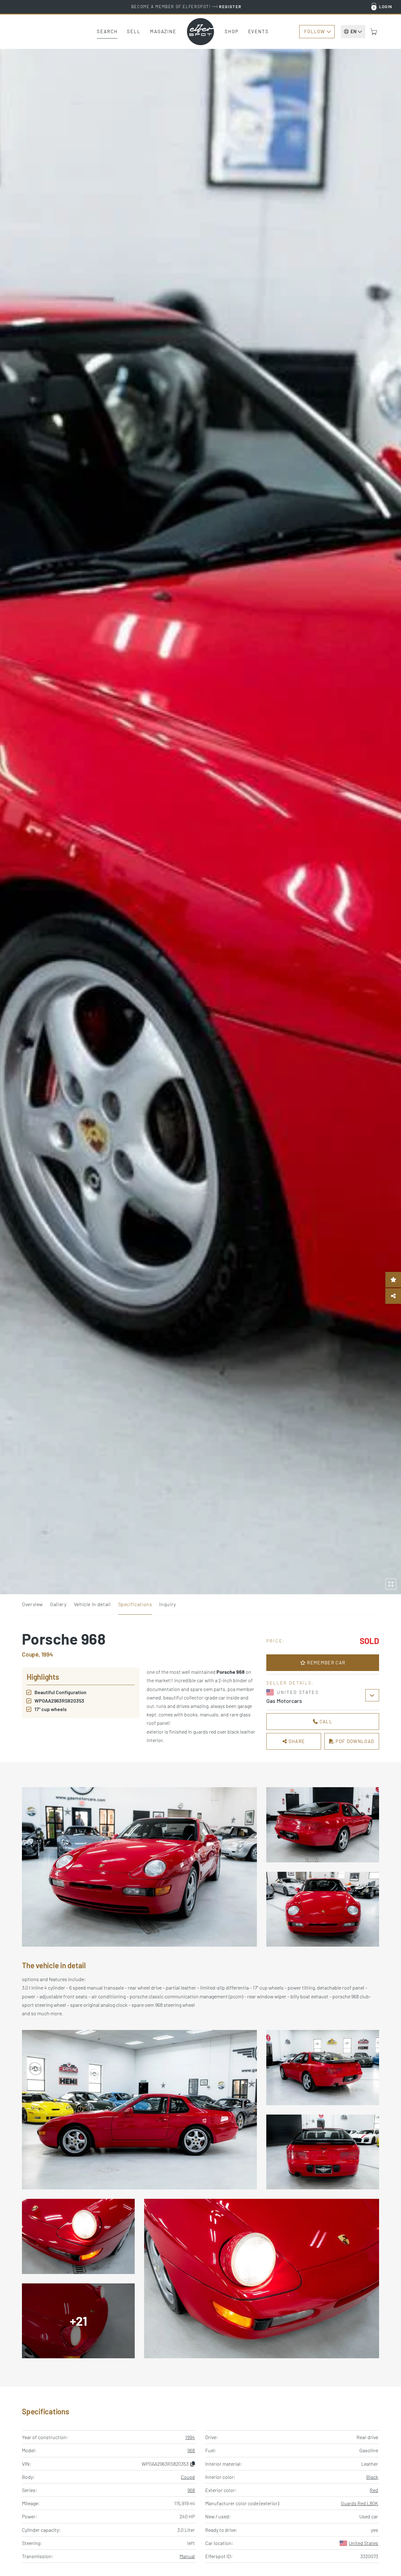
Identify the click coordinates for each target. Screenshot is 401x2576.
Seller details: (290, 1683)
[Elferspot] (200, 32)
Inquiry (167, 1604)
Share (296, 1741)
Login (386, 7)
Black (372, 2477)
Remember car (325, 1663)
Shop (232, 31)
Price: (276, 1641)
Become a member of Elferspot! (186, 7)
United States (363, 2543)
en (354, 31)
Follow (315, 31)
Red (374, 2490)
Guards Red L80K (359, 2503)
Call (325, 1721)
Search (107, 31)
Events (258, 31)
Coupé (188, 2477)
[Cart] (374, 32)
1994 (190, 2437)
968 (191, 2450)
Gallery (58, 1604)
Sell (134, 31)
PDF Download (354, 1741)
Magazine (163, 31)
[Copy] (193, 2464)
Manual (187, 2556)
